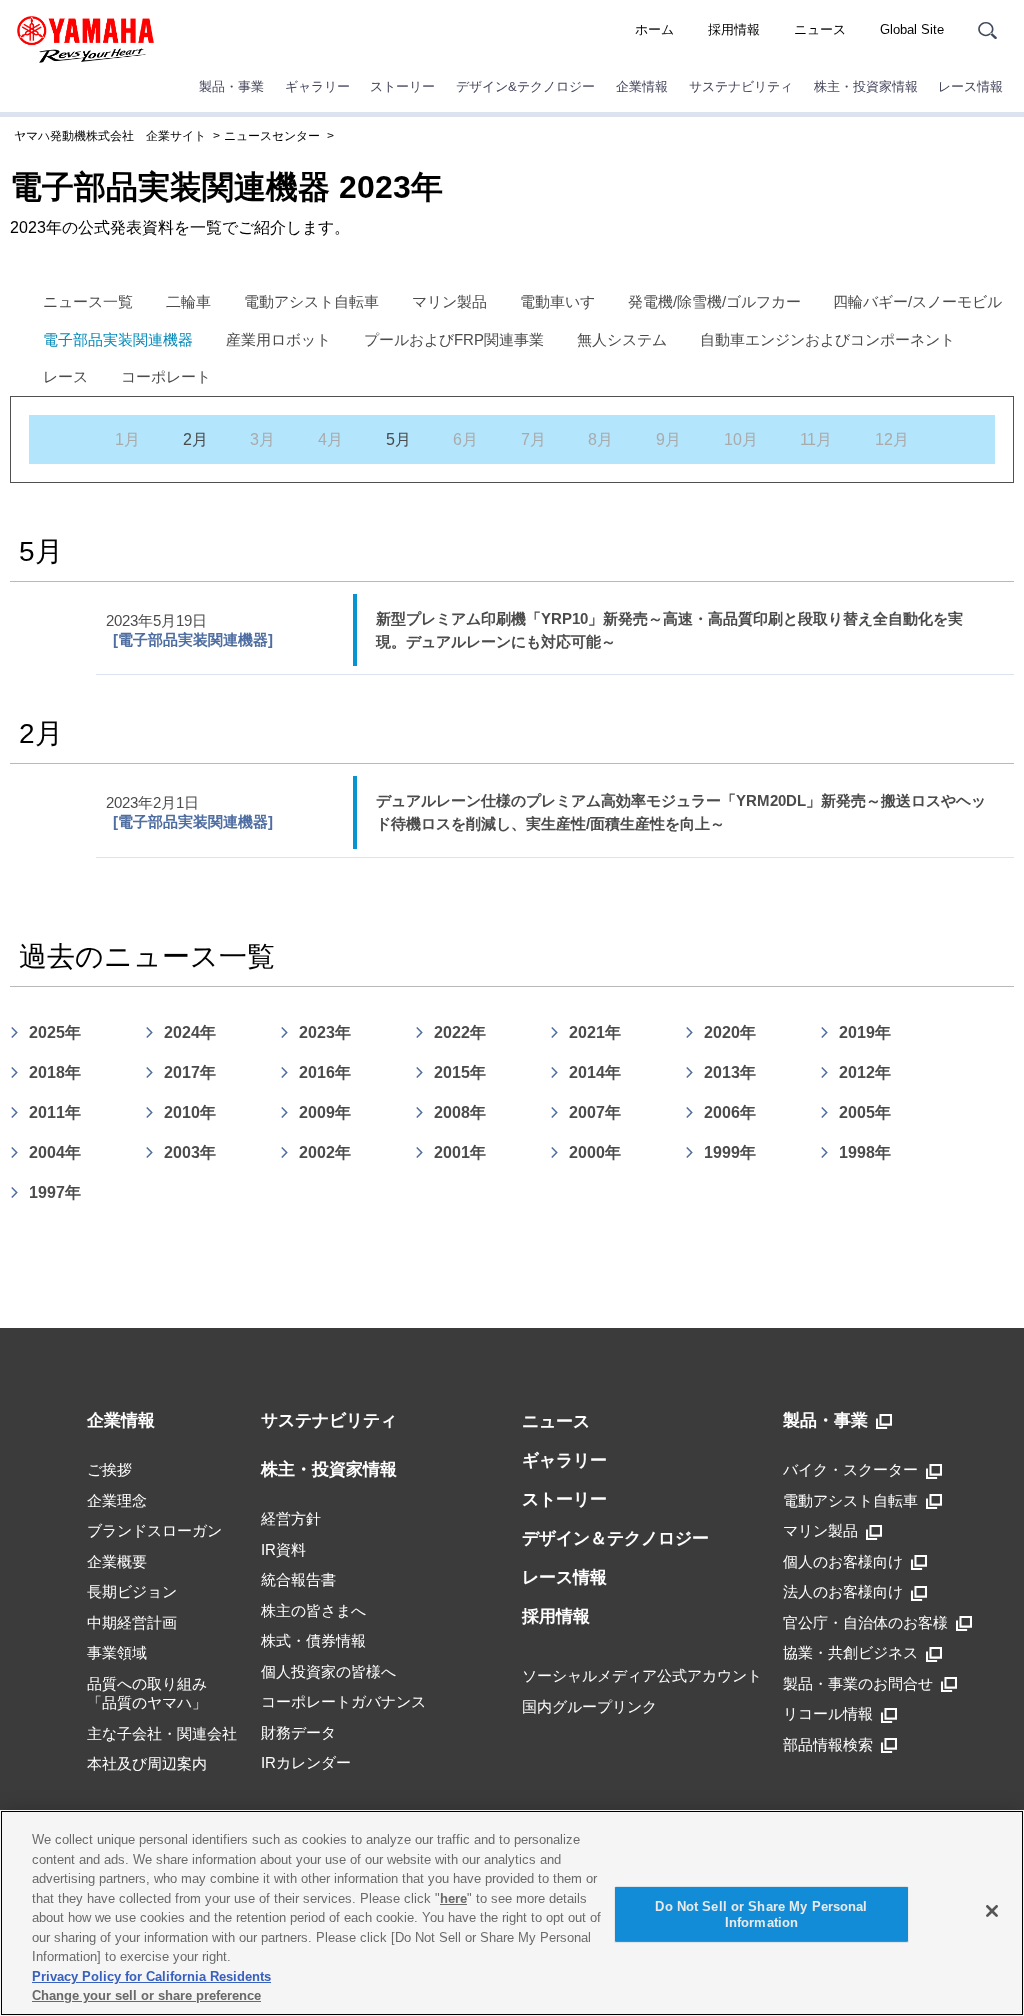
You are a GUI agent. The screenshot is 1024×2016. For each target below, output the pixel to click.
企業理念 (117, 1500)
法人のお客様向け (843, 1591)
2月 (195, 439)
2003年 (190, 1152)
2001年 (460, 1152)
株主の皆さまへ (313, 1610)
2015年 (460, 1072)
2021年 (595, 1032)
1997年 (55, 1192)
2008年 (460, 1112)
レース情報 (970, 86)
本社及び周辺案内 (147, 1763)
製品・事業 (231, 86)
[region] (512, 1913)
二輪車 (188, 301)
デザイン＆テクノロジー (615, 1538)
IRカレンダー (306, 1762)
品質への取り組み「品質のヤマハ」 (147, 1693)
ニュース (820, 29)
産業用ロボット (278, 339)
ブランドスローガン (154, 1530)
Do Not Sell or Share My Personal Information (761, 1914)
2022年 (460, 1032)
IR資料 (283, 1549)
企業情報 (642, 86)
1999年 (730, 1152)
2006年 (730, 1112)
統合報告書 (298, 1579)
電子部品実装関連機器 (118, 339)
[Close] (992, 1911)
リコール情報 (828, 1713)
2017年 (190, 1072)
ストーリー (402, 86)
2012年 (865, 1072)
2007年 (595, 1112)
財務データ (298, 1732)
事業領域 (117, 1652)
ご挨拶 (109, 1469)
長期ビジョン (132, 1591)
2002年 (325, 1152)
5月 (398, 439)
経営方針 (291, 1518)
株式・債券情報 (313, 1640)
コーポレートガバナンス (343, 1701)
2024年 (190, 1032)
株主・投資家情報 (866, 86)
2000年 (595, 1152)
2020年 (730, 1032)
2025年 (55, 1032)
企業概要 (117, 1561)
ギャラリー (317, 86)
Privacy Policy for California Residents (151, 1976)
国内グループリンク (589, 1706)
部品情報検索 (828, 1744)
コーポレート (166, 376)
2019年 (865, 1032)
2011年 (55, 1112)
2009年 (325, 1112)
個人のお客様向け (843, 1561)
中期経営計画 (132, 1622)
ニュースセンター (272, 136)
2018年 (55, 1072)
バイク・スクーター (850, 1469)
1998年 (865, 1152)
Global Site (912, 29)
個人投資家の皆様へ (328, 1671)
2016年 (325, 1072)
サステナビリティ (741, 86)
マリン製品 (449, 301)
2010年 (190, 1112)
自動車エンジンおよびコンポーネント (827, 339)
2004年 (55, 1152)
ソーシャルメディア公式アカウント (642, 1675)
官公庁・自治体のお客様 (865, 1622)
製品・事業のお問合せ (858, 1683)
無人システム (622, 339)
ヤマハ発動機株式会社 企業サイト (110, 136)
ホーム (654, 29)
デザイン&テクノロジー (525, 86)
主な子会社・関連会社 (162, 1733)
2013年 (730, 1072)
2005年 (865, 1112)
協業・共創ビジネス (850, 1652)
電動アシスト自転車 (311, 301)
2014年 (595, 1072)
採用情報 (734, 29)
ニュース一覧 (88, 301)
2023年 (325, 1032)
